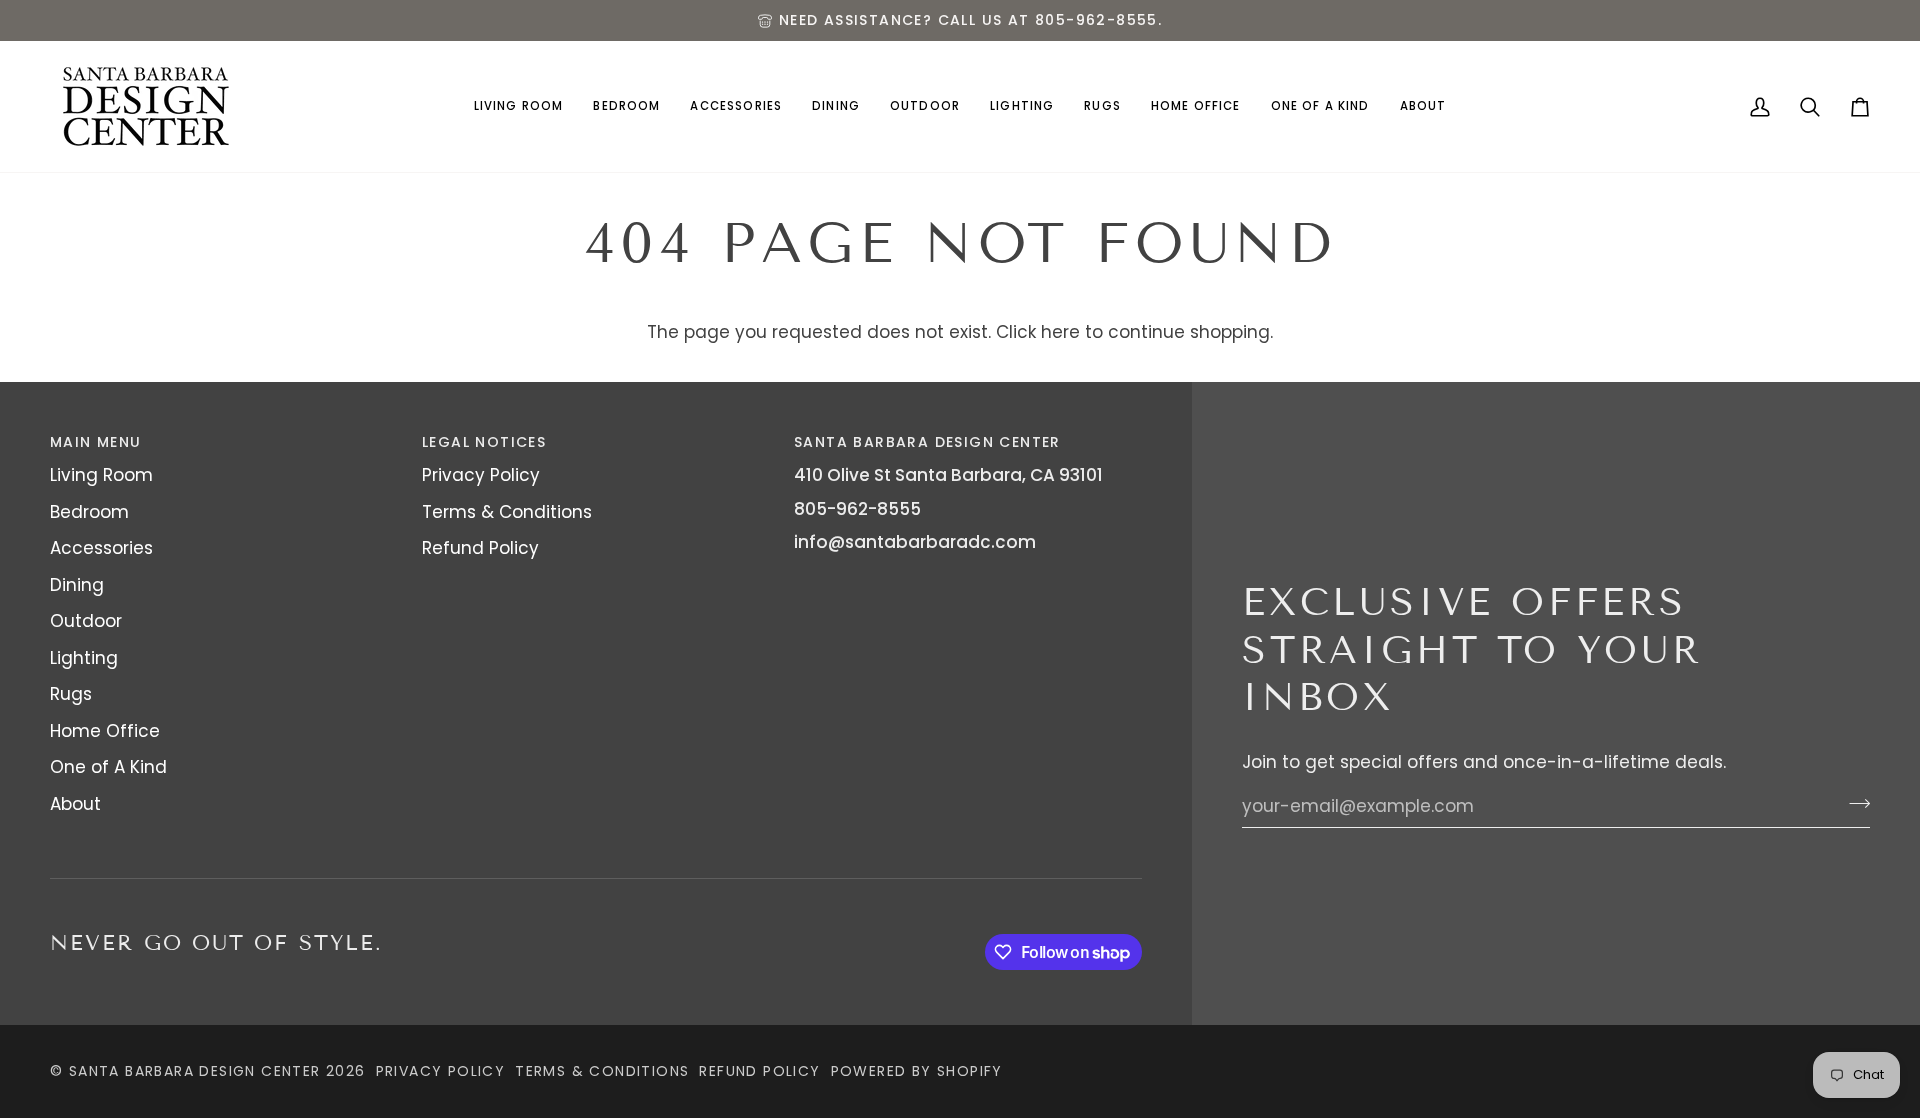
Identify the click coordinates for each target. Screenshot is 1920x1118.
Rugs (71, 694)
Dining (77, 585)
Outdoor (86, 621)
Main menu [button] (96, 442)
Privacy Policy (481, 475)
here (1060, 332)
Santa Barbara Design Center (195, 1071)
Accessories (101, 548)
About (75, 804)
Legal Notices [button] (484, 442)
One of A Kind (108, 767)
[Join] (1853, 804)
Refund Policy (480, 548)
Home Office (105, 731)
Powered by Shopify (917, 1071)
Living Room (101, 475)
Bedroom (89, 512)
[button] (519, 106)
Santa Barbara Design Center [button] (927, 442)
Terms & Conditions (507, 512)
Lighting (84, 658)
